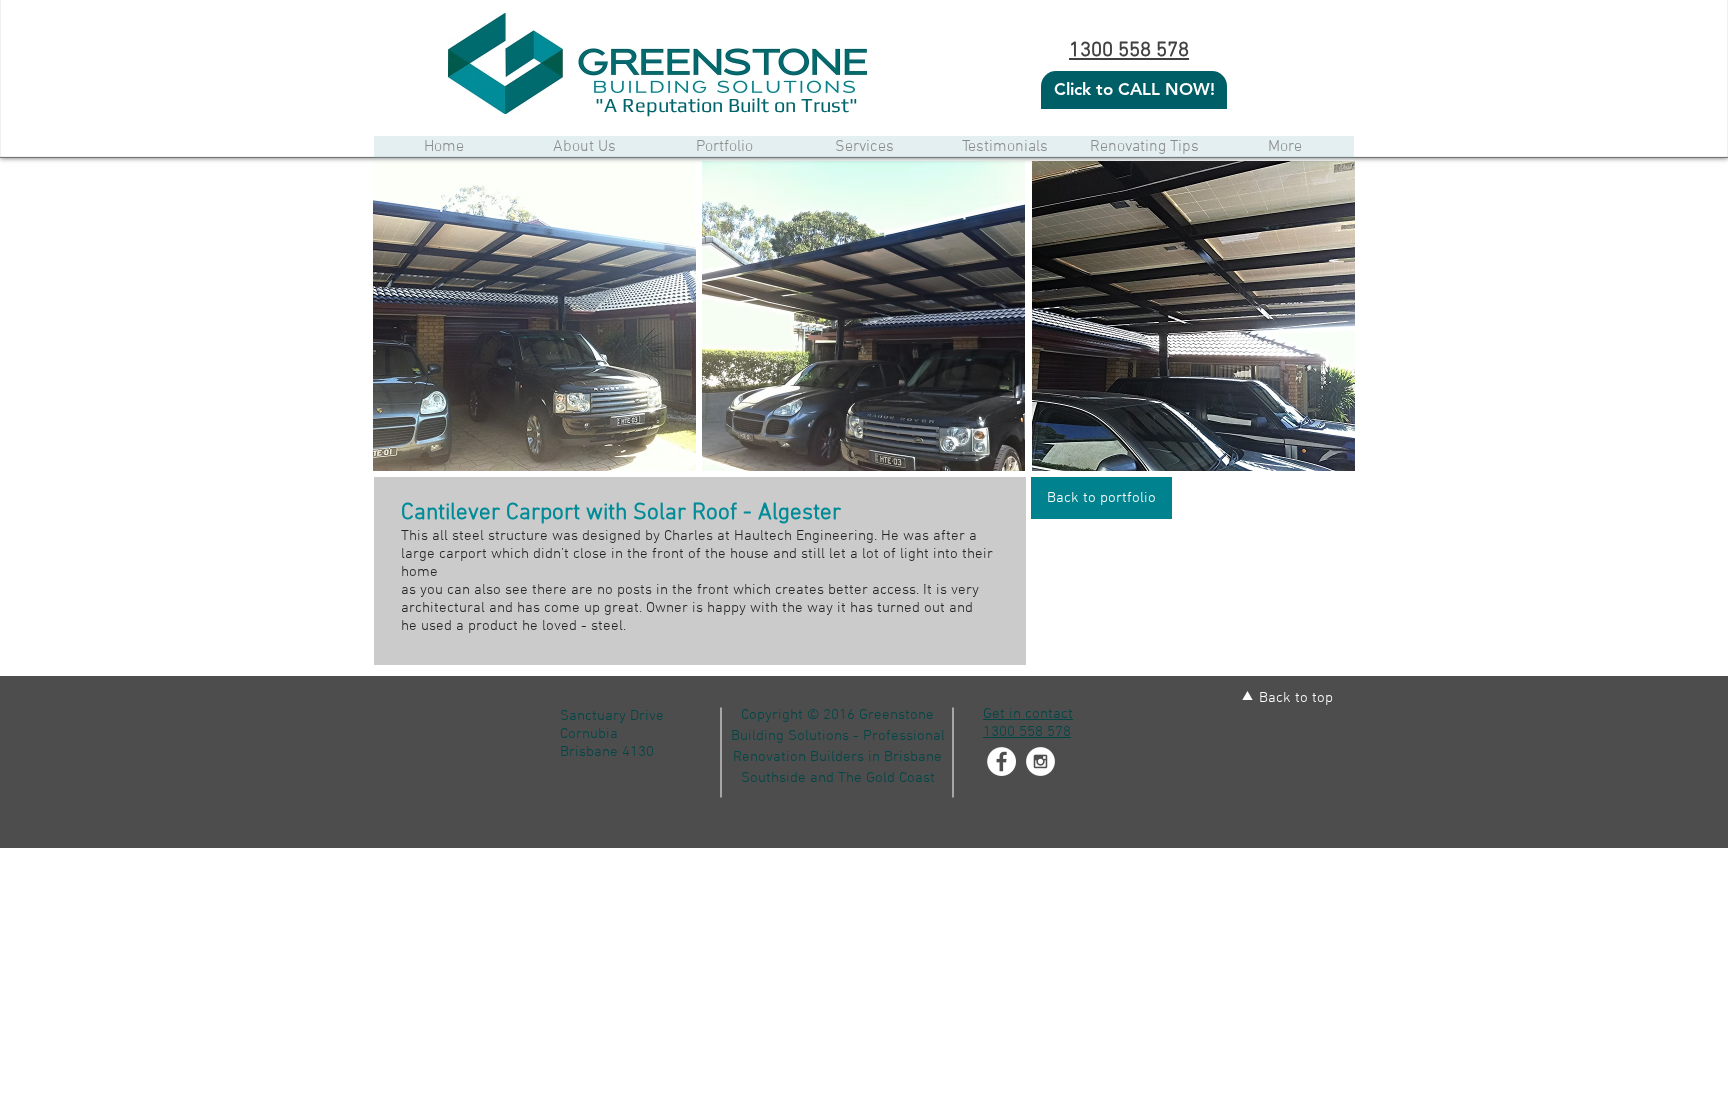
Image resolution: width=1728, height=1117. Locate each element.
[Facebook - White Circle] (1001, 761)
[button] (534, 316)
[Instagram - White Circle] (1040, 761)
